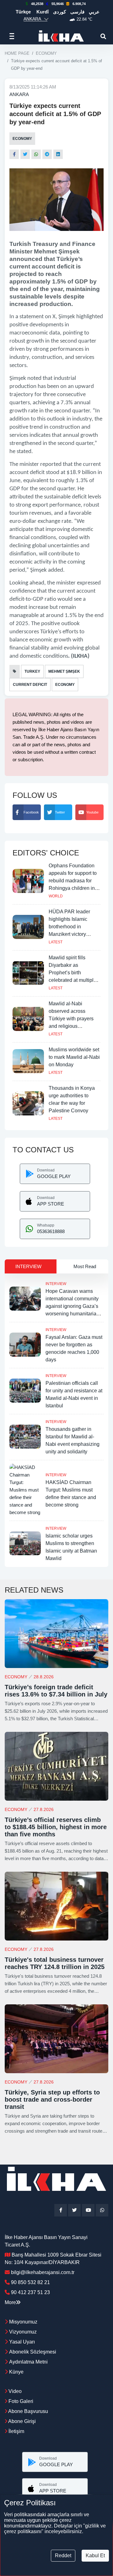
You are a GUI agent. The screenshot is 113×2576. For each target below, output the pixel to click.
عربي (94, 12)
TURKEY (32, 671)
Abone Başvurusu (28, 2411)
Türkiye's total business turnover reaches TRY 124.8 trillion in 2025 (55, 1963)
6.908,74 (79, 4)
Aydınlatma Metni (28, 2362)
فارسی (77, 12)
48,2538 (37, 4)
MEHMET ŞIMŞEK (64, 671)
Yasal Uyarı (22, 2342)
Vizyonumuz (23, 2332)
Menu (14, 36)
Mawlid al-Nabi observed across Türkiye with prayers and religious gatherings (71, 1019)
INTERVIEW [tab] (28, 1266)
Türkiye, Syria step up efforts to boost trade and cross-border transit (52, 2099)
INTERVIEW (56, 1284)
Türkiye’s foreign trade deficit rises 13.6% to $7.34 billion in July (56, 1691)
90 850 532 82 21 (30, 2282)
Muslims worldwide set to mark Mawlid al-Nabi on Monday (74, 1057)
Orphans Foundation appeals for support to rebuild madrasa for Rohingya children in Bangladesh (73, 881)
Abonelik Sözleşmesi (33, 2352)
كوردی (59, 12)
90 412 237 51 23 (30, 2292)
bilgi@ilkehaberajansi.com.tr (43, 2272)
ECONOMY (46, 53)
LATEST (56, 942)
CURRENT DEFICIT (30, 685)
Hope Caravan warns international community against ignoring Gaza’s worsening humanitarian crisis (72, 1306)
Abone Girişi (22, 2421)
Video (14, 2391)
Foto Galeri (20, 2401)
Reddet (63, 2556)
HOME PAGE (17, 53)
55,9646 (58, 4)
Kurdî (43, 12)
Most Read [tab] (85, 1266)
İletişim (16, 2431)
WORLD (56, 896)
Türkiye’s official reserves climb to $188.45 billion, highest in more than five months (56, 1827)
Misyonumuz (23, 2322)
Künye (16, 2372)
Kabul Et (95, 2556)
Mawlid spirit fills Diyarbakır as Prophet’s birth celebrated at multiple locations (73, 973)
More (10, 2302)
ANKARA (19, 94)
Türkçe (23, 12)
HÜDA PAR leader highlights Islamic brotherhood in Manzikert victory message (69, 927)
